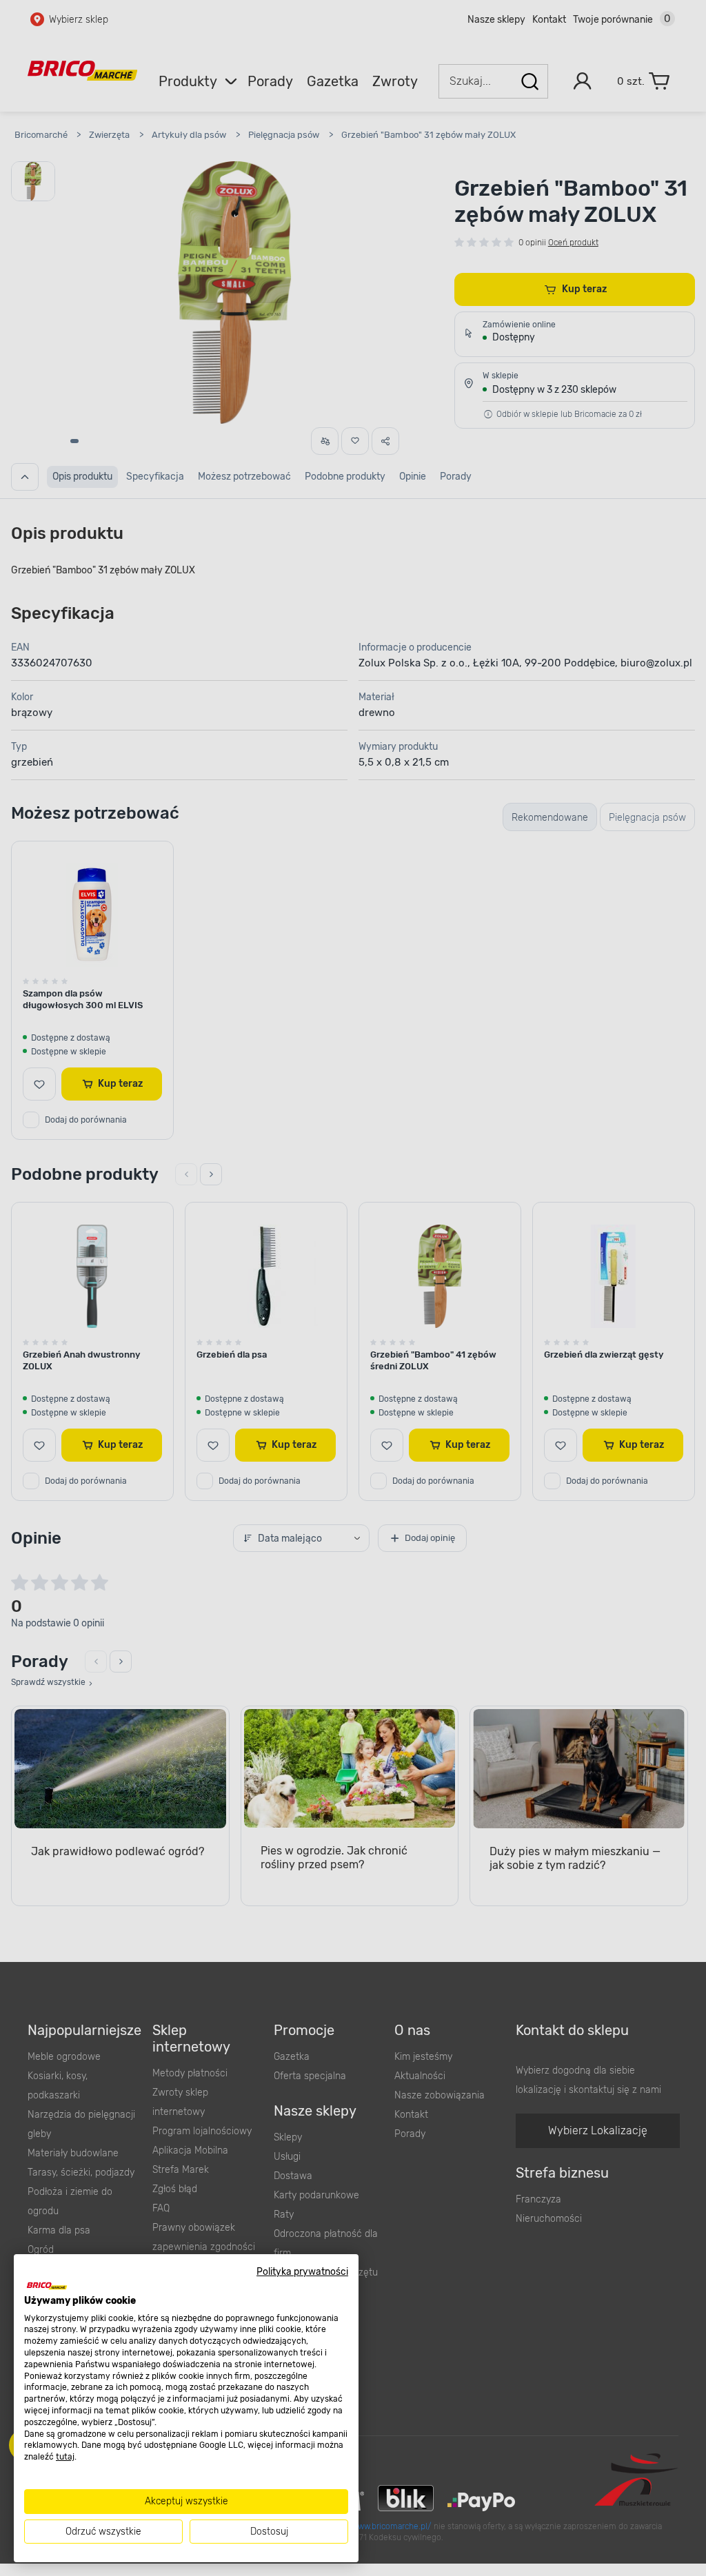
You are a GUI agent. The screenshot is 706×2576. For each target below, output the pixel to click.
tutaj (65, 2457)
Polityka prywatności (302, 2271)
